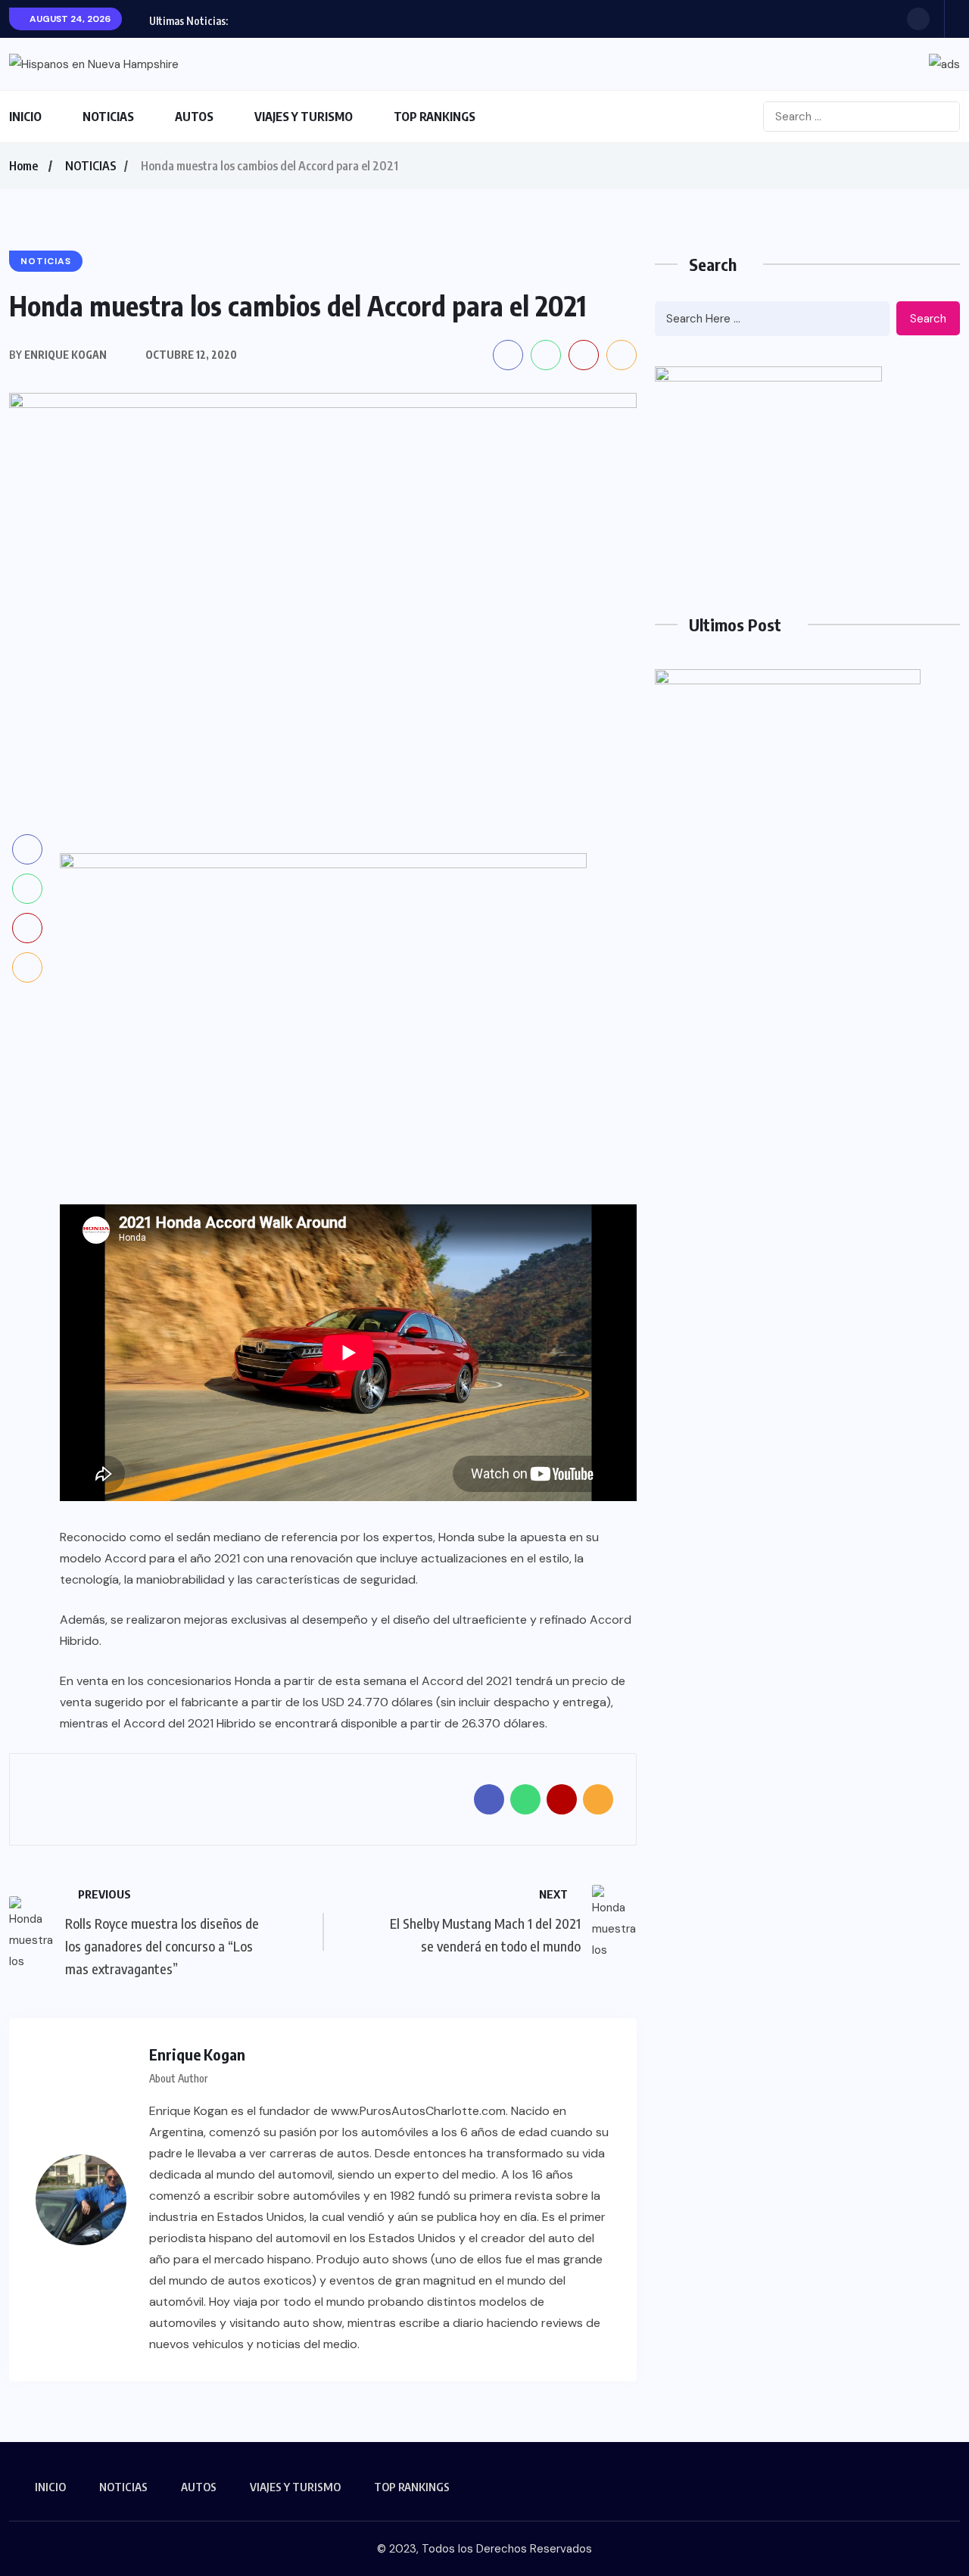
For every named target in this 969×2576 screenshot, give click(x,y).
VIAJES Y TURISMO (304, 117)
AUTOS (194, 117)
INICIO (25, 117)
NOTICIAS (108, 117)
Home (23, 166)
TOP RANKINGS (435, 117)
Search (928, 319)
